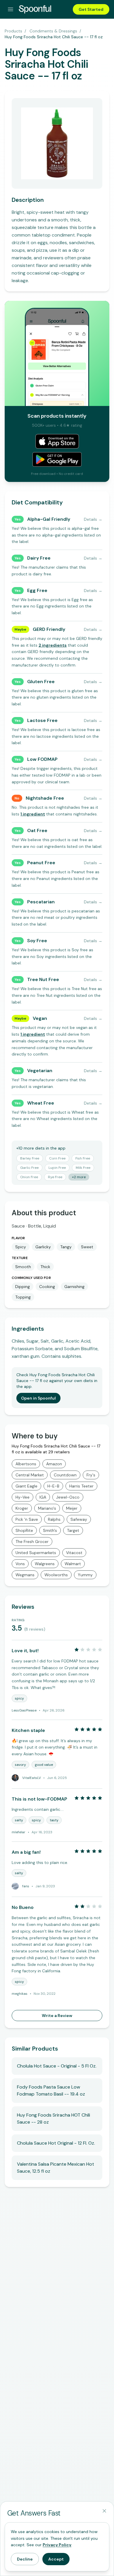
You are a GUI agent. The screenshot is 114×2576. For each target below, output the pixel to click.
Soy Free (37, 941)
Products (13, 31)
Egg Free (37, 590)
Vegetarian (40, 1071)
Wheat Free (41, 1103)
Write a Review (57, 2016)
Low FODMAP (42, 759)
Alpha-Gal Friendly (49, 519)
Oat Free (37, 830)
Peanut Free (41, 863)
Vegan (40, 1018)
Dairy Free (39, 558)
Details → (93, 519)
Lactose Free (42, 720)
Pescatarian (41, 902)
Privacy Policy (57, 2545)
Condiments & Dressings (53, 31)
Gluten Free (41, 682)
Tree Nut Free (43, 979)
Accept (56, 2559)
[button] (53, 645)
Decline (25, 2559)
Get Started (91, 9)
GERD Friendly (49, 629)
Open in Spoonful (38, 1398)
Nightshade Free (45, 798)
